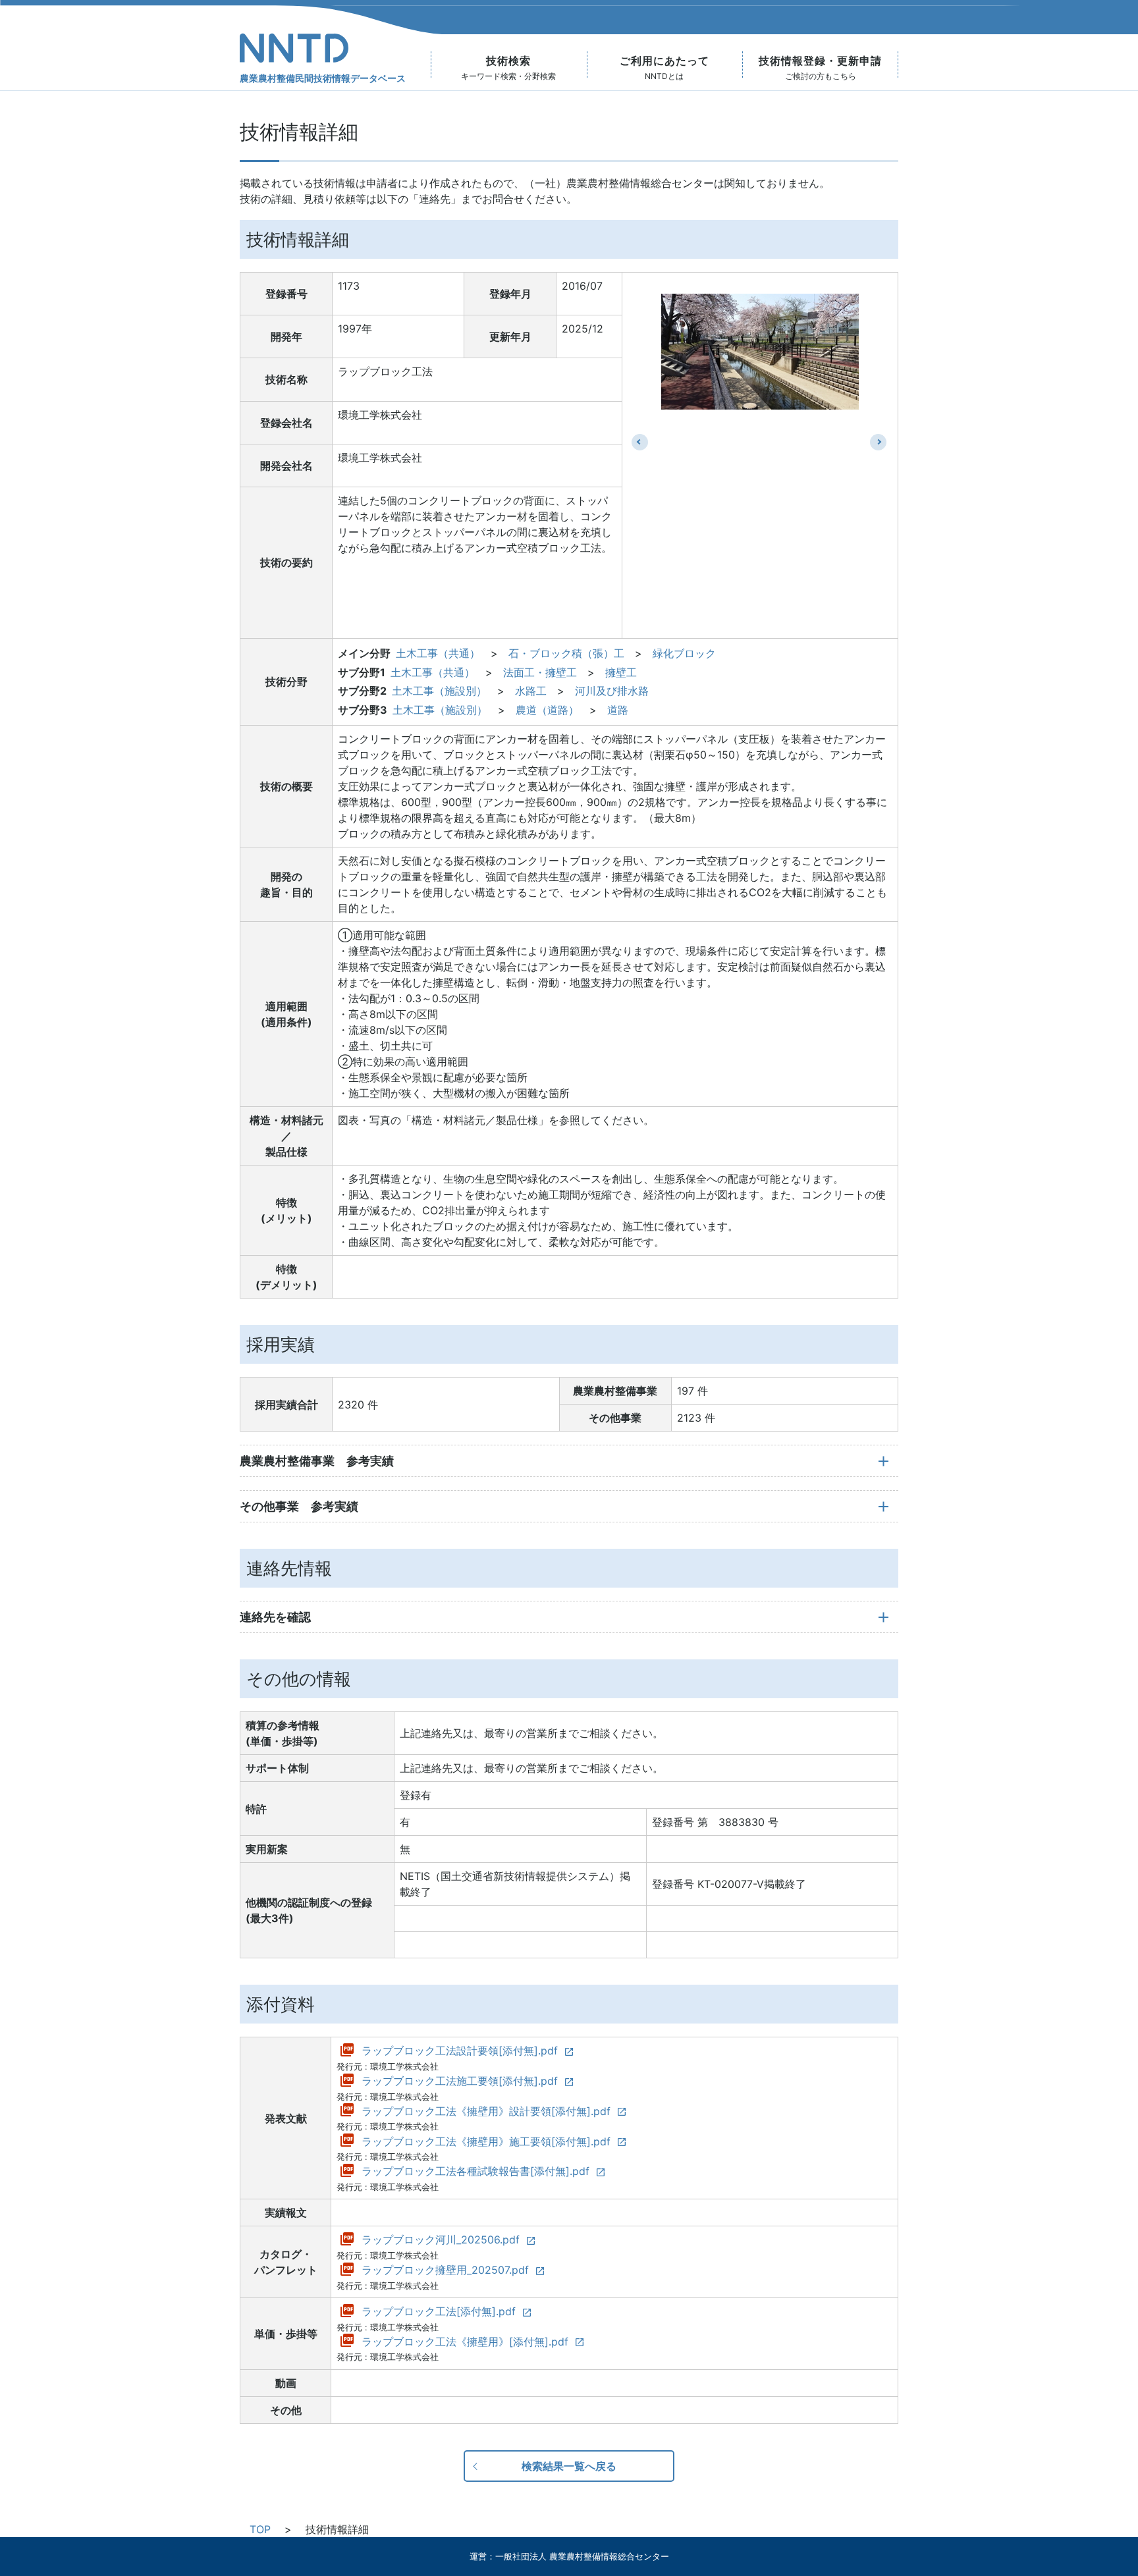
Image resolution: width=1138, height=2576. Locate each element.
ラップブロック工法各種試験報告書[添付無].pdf (475, 2171)
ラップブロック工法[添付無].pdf (439, 2311)
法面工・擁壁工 (540, 672)
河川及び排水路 (612, 691)
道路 (618, 710)
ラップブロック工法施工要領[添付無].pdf (460, 2081)
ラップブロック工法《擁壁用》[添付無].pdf (465, 2342)
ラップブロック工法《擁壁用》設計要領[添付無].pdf (486, 2111)
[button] (640, 442)
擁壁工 (621, 672)
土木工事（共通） (438, 653)
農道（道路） (547, 710)
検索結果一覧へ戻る (569, 2466)
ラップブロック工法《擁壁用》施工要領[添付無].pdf (486, 2141)
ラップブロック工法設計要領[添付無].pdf (460, 2051)
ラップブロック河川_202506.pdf (441, 2240)
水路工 (531, 691)
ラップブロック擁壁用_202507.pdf (445, 2270)
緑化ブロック (684, 653)
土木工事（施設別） (439, 691)
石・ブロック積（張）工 (566, 653)
